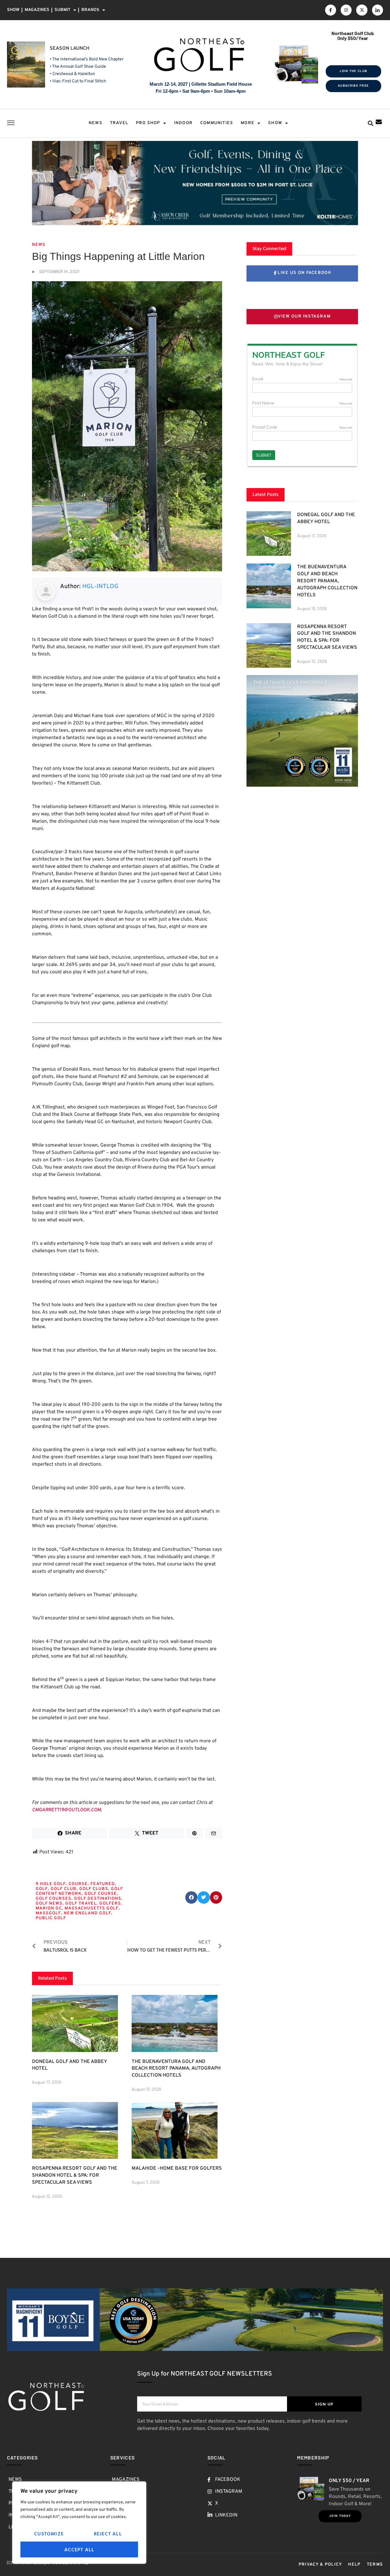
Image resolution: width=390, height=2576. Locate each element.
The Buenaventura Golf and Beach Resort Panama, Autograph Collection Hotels (176, 2069)
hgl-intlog (100, 587)
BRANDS (90, 10)
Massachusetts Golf (92, 1908)
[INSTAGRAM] (346, 10)
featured (103, 1884)
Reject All (108, 2534)
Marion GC (49, 1908)
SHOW (13, 10)
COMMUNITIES (217, 123)
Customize (49, 2534)
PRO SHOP (148, 123)
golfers (110, 1904)
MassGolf (48, 1913)
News (39, 245)
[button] (370, 123)
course (78, 1884)
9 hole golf (51, 1884)
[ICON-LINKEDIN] (378, 10)
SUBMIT (62, 10)
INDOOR (183, 123)
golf (42, 1889)
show (275, 123)
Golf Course (101, 1894)
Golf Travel (81, 1904)
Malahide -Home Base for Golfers (177, 2168)
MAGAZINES (37, 10)
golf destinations (98, 1899)
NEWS (96, 123)
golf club (64, 1889)
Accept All (79, 2549)
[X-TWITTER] (362, 10)
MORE (248, 123)
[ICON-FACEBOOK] (331, 10)
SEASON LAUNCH (69, 49)
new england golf (87, 1913)
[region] (79, 2523)
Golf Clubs (94, 1889)
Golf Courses (53, 1899)
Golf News (49, 1904)
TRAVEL (119, 123)
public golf (51, 1918)
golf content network (79, 1891)
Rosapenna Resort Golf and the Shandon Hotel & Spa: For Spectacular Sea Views (75, 2175)
